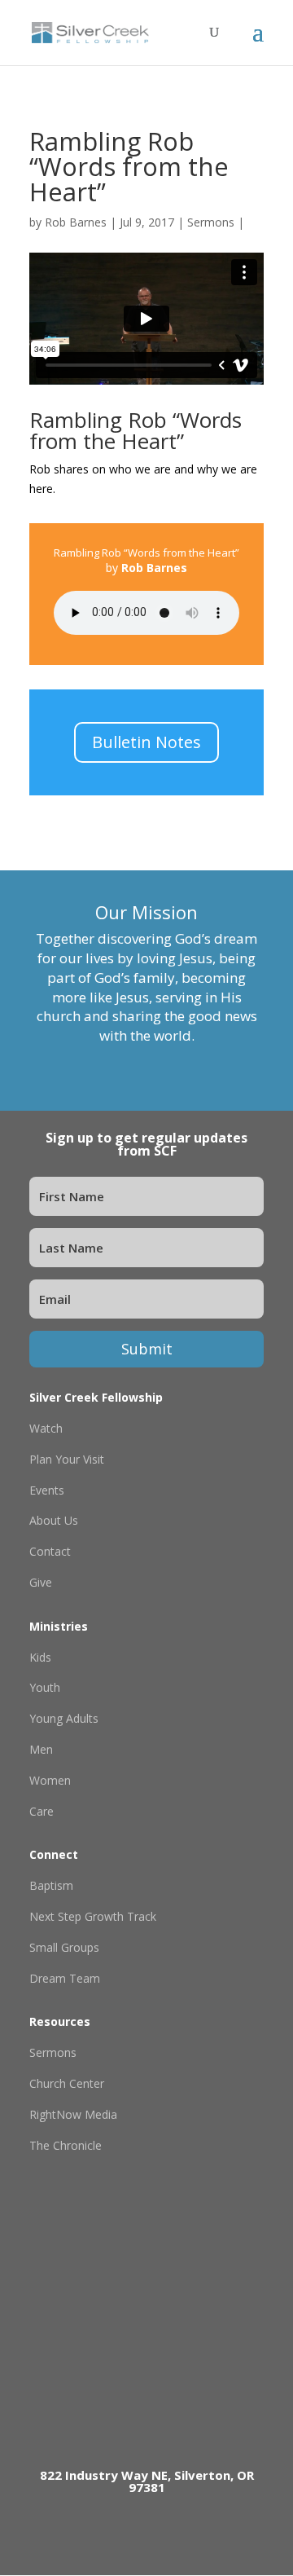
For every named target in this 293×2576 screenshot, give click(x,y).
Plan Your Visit (67, 1459)
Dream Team (65, 1978)
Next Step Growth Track (93, 1916)
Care (42, 1811)
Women (50, 1780)
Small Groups (64, 1947)
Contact (50, 1551)
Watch (46, 1428)
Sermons (211, 222)
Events (47, 1490)
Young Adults (64, 1718)
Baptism (51, 1885)
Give (41, 1582)
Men (41, 1749)
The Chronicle (66, 2145)
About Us (54, 1520)
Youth (45, 1687)
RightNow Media (73, 2114)
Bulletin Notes (146, 742)
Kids (40, 1657)
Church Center (67, 2083)
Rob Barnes (76, 222)
